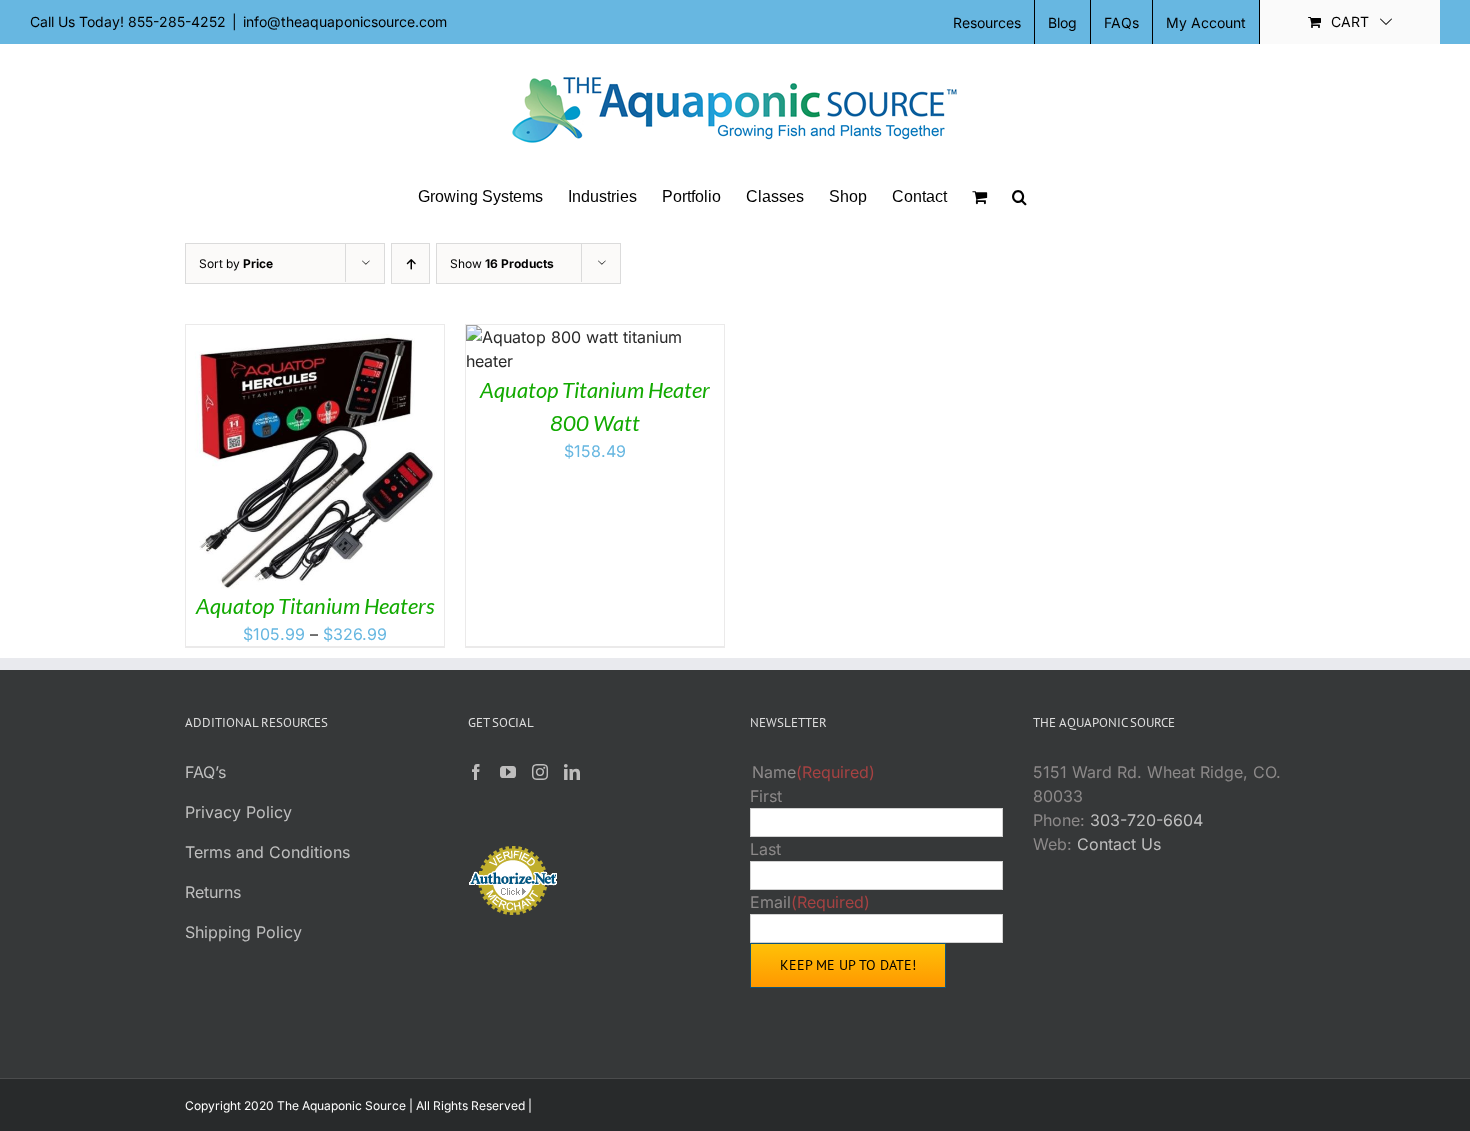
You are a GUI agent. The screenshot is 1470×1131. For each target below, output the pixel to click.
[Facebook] (476, 772)
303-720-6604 (1146, 820)
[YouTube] (508, 772)
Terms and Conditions (267, 852)
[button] (1019, 197)
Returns (213, 892)
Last (765, 849)
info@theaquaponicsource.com (345, 21)
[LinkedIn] (572, 772)
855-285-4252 (177, 21)
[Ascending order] (410, 263)
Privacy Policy (238, 812)
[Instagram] (540, 772)
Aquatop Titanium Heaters (315, 605)
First (766, 796)
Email (810, 902)
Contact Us (1119, 844)
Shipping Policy (243, 932)
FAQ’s (205, 772)
